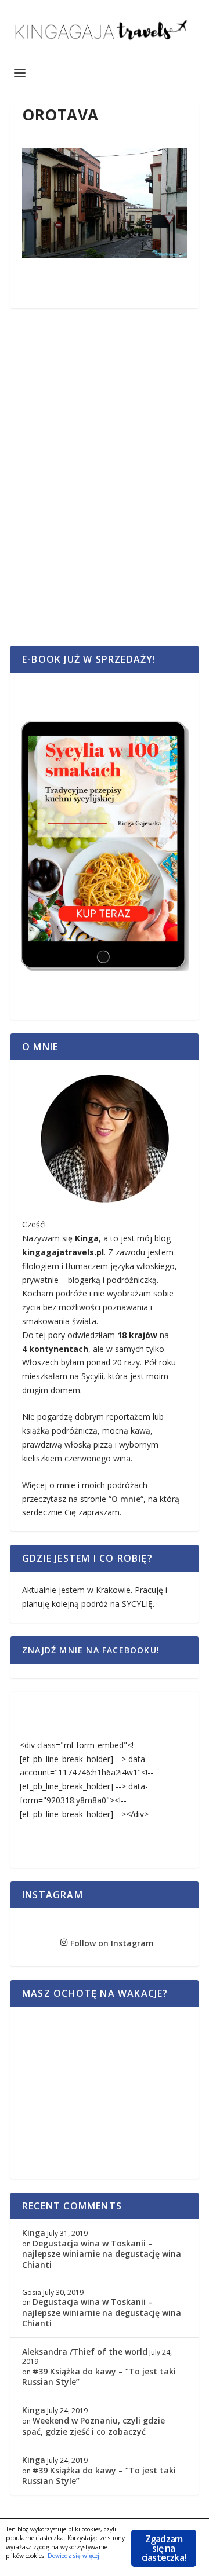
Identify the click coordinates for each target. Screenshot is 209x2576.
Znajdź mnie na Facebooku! (91, 1650)
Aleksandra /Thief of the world (85, 2352)
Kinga (34, 2233)
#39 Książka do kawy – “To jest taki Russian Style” (99, 2376)
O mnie (126, 1499)
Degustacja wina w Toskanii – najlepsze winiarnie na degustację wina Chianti (102, 2254)
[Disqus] (105, 490)
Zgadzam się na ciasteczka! (164, 2548)
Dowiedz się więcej (73, 2556)
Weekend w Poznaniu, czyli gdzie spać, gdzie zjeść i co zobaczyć (93, 2426)
